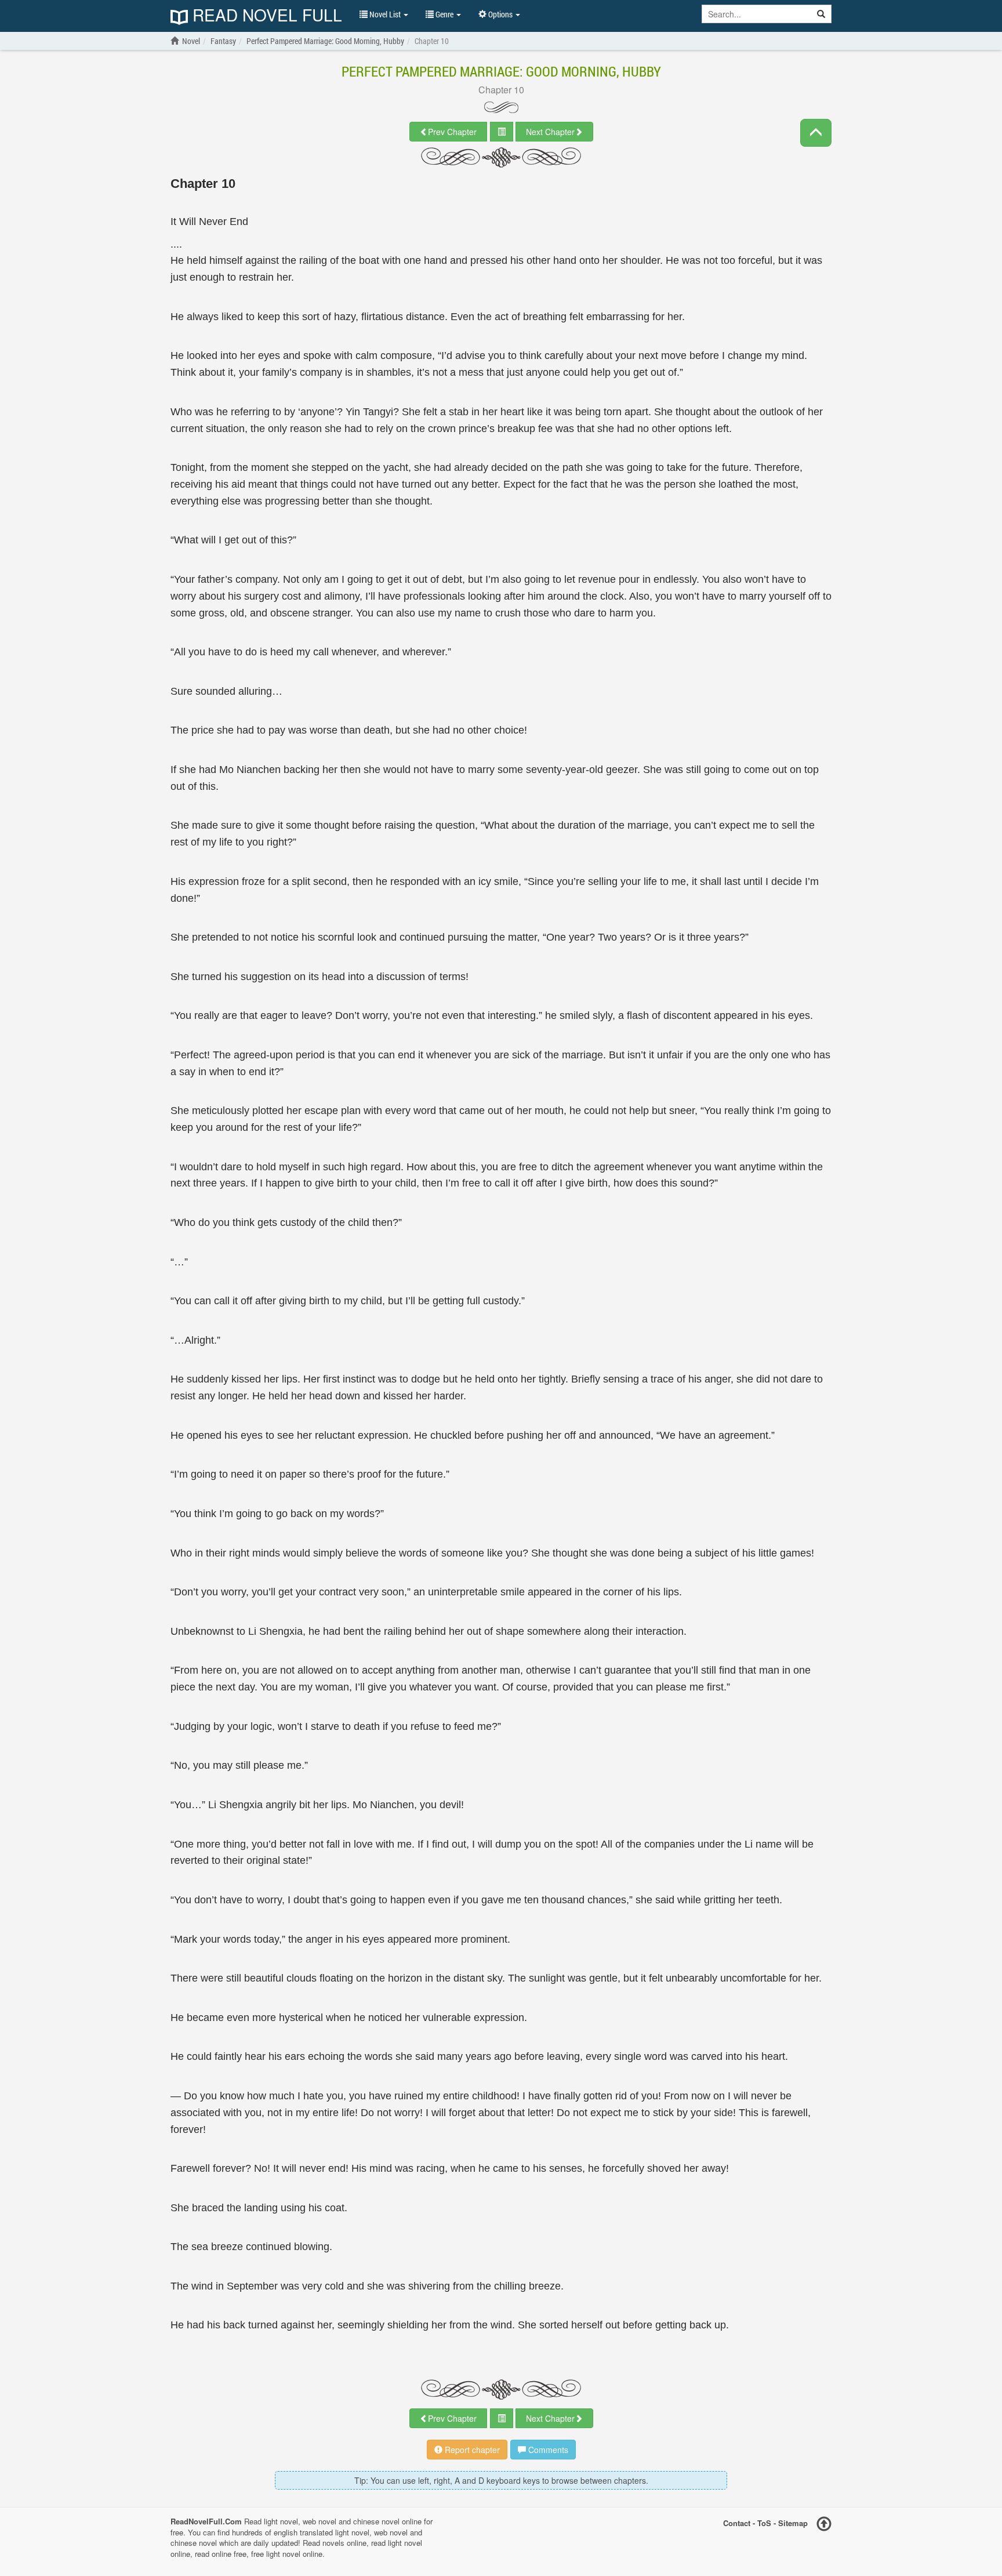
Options (500, 14)
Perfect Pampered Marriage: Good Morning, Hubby (501, 71)
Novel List (385, 14)
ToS (764, 2523)
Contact (737, 2523)
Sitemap (793, 2523)
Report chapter (471, 2450)
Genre (444, 14)
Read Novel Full (265, 16)
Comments (547, 2450)
